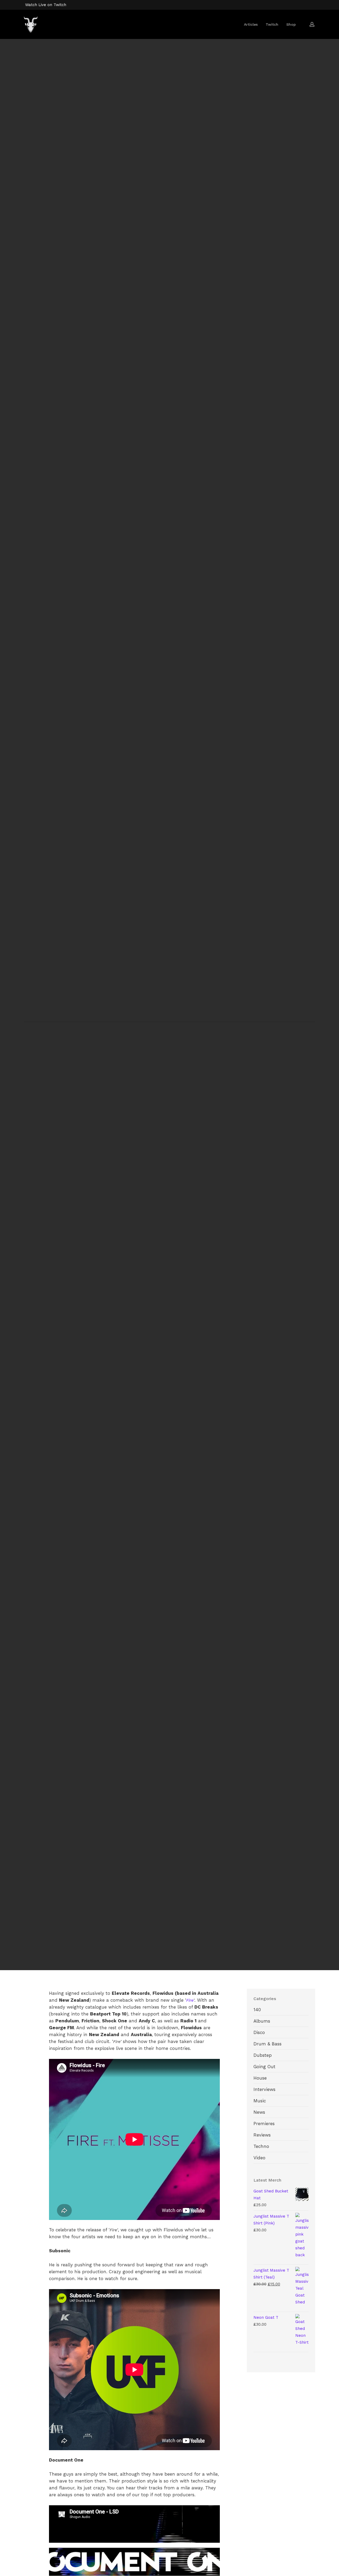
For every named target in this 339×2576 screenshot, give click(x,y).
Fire (190, 2000)
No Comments (198, 1043)
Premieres (264, 2124)
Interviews (176, 1020)
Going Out (264, 2067)
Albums (262, 2021)
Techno (261, 2146)
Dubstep (263, 2055)
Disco (259, 2032)
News (259, 2112)
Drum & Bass (143, 1020)
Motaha (143, 1043)
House (260, 2078)
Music (202, 1020)
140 (257, 2010)
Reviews (262, 2135)
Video (259, 2158)
